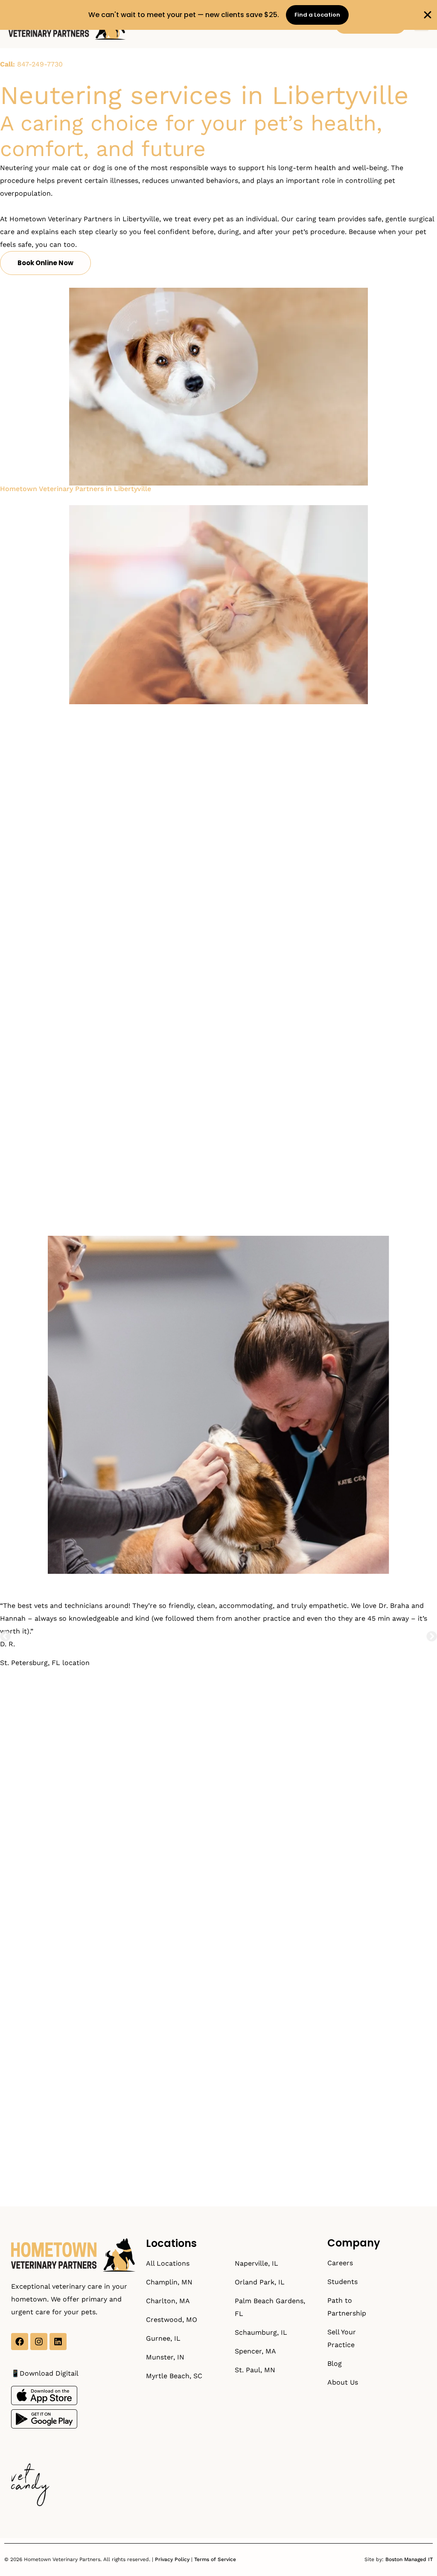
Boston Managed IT (409, 2559)
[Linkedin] (58, 2342)
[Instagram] (39, 2342)
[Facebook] (20, 2342)
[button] (5, 1636)
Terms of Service (215, 2559)
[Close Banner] (428, 15)
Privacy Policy (172, 2559)
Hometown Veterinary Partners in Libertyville (76, 489)
